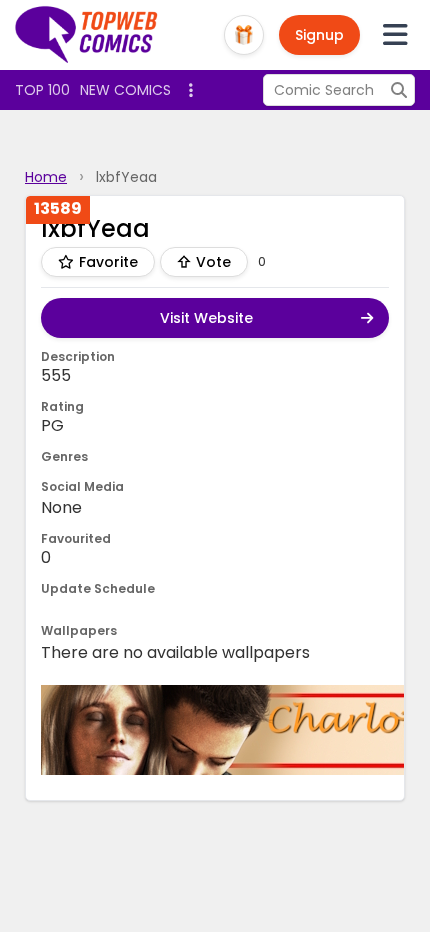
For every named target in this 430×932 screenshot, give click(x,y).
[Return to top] (87, 35)
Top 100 (42, 90)
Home (46, 177)
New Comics (125, 90)
